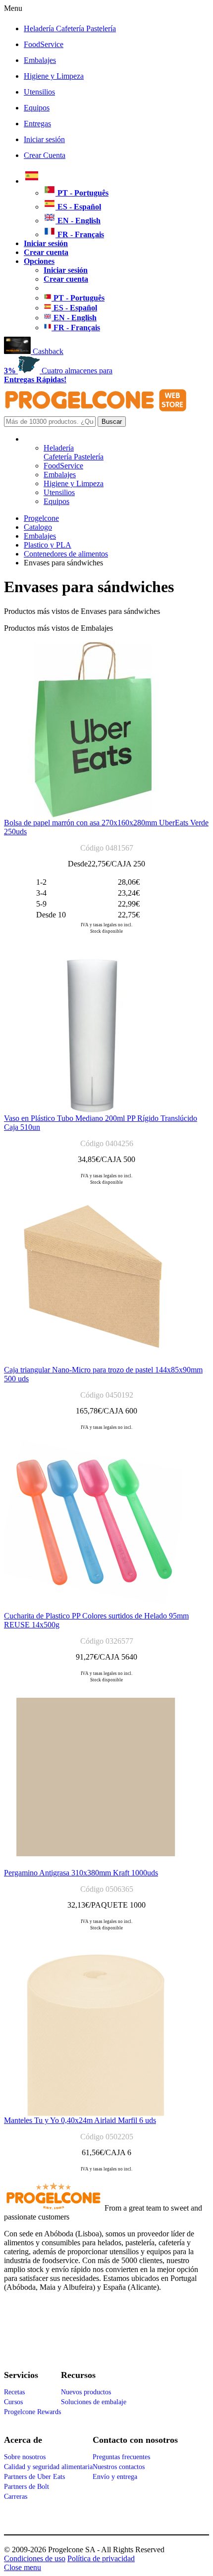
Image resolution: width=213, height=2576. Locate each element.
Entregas (37, 124)
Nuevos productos (86, 2392)
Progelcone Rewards (32, 2412)
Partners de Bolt (27, 2487)
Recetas (14, 2392)
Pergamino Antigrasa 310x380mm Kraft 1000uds (81, 1873)
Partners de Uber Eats (34, 2477)
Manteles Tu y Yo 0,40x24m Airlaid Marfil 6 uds (80, 2120)
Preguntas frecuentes (121, 2457)
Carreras (16, 2497)
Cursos (13, 2402)
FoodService (44, 44)
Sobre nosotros (25, 2457)
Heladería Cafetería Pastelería (70, 28)
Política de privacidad (101, 2558)
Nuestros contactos (119, 2467)
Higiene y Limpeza (54, 76)
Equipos (37, 108)
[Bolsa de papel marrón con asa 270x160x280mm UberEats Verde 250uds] (93, 816)
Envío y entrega (115, 2477)
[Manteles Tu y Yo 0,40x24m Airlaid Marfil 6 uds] (96, 2113)
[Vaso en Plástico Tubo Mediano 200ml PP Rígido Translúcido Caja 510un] (93, 1111)
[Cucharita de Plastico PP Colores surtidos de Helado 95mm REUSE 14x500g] (93, 1609)
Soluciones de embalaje (94, 2402)
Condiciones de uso (35, 2558)
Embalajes (40, 60)
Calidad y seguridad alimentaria (48, 2467)
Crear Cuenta (45, 155)
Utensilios (39, 92)
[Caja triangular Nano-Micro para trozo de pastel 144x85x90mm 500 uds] (93, 1363)
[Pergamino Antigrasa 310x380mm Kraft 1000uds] (96, 1866)
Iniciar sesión (44, 139)
